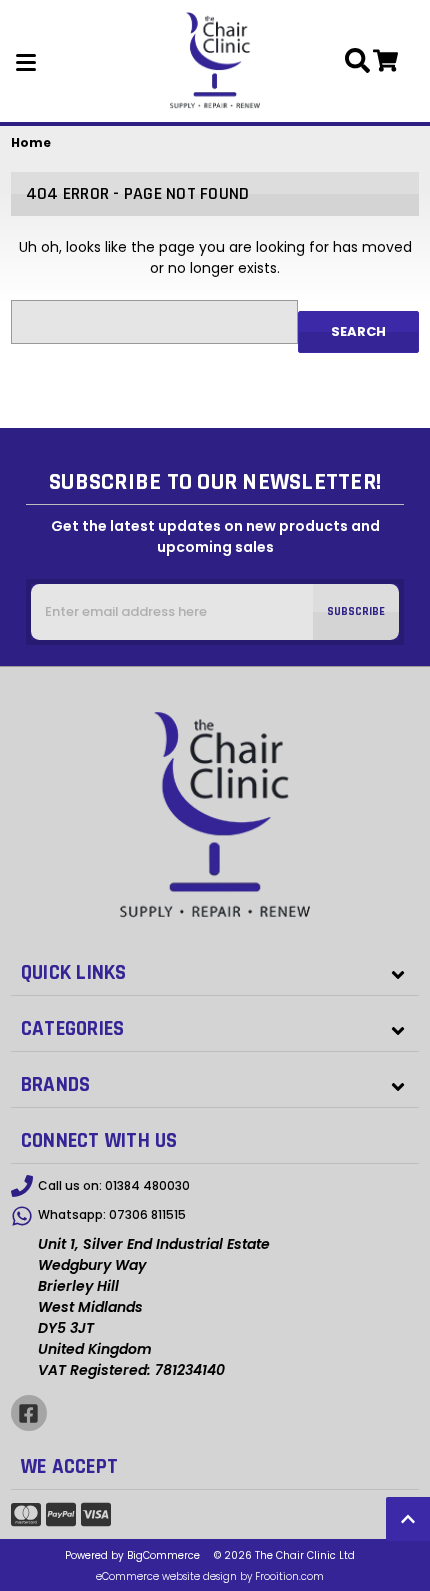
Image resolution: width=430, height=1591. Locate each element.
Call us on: (114, 1185)
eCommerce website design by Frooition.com (210, 1576)
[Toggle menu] (26, 61)
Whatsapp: (112, 1214)
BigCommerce (163, 1555)
